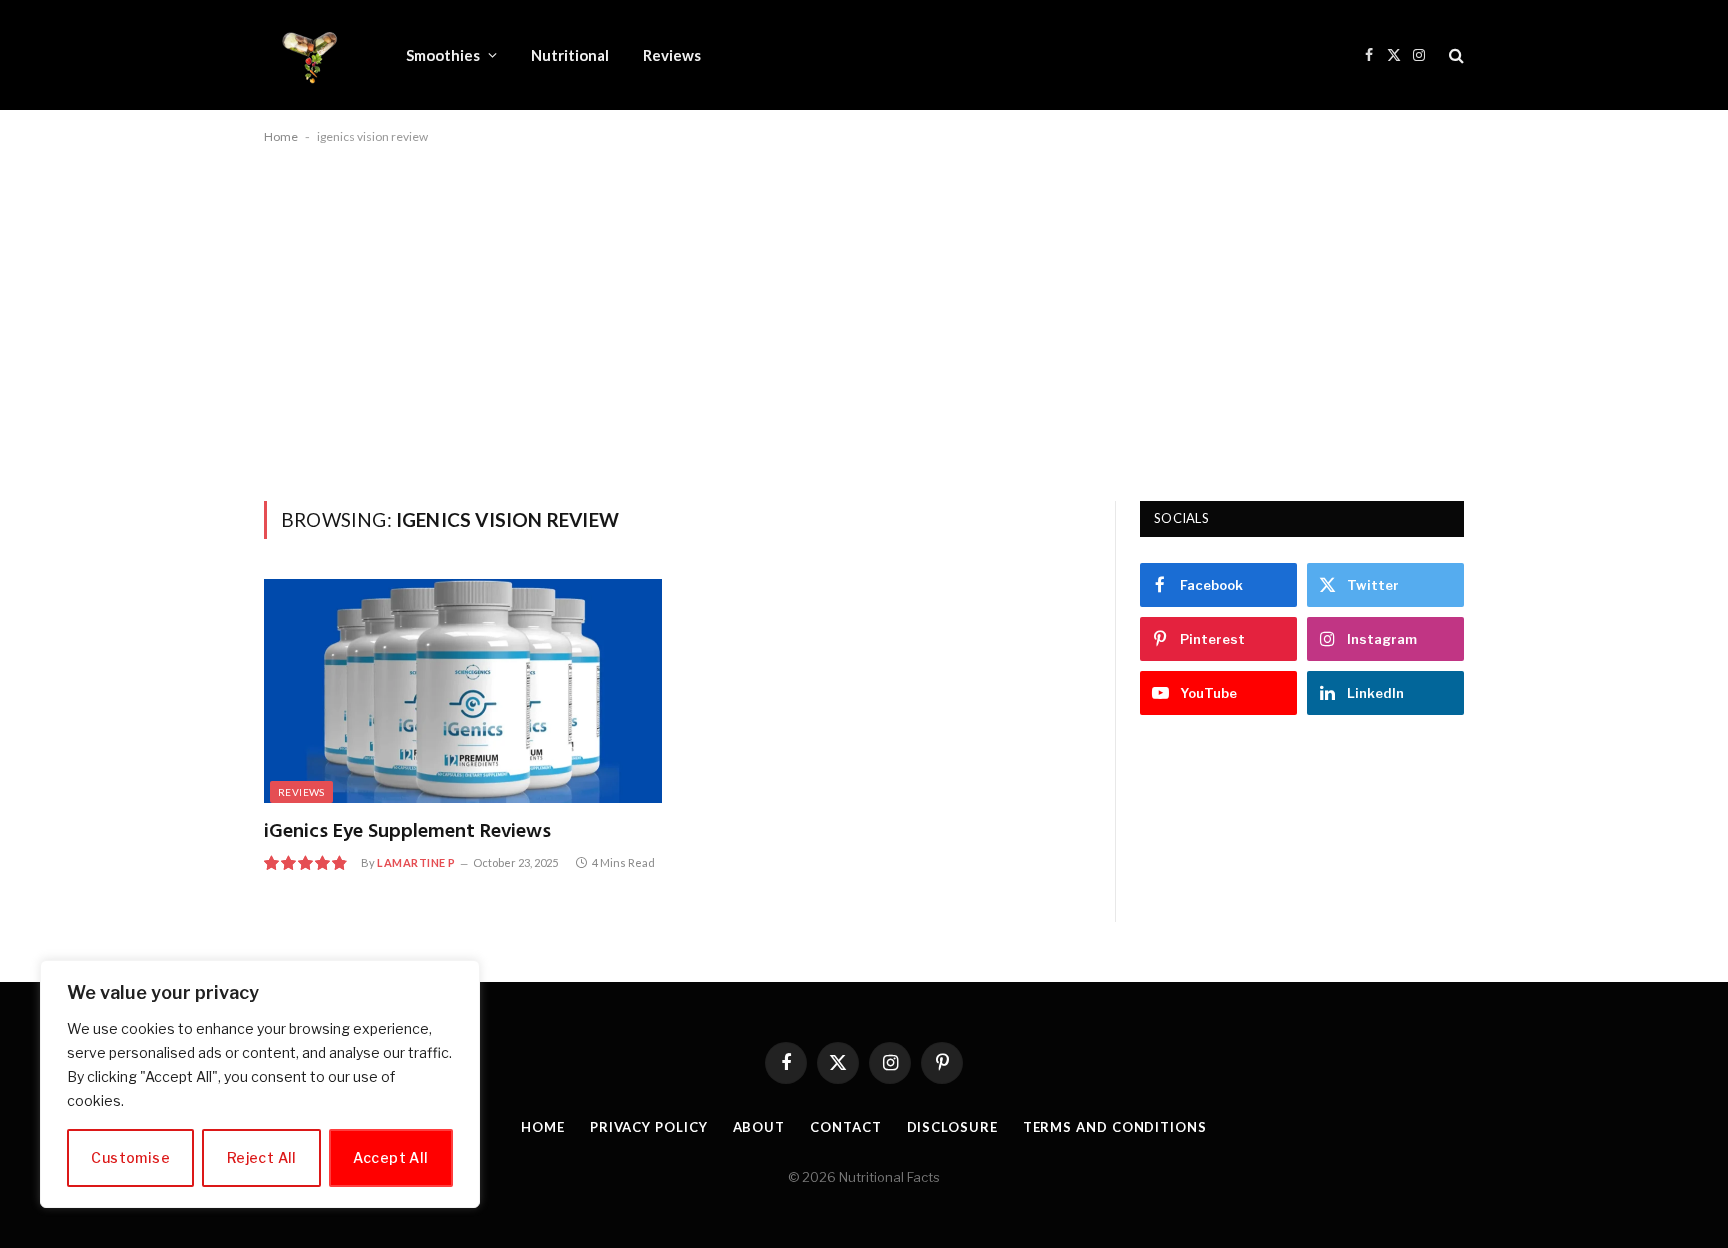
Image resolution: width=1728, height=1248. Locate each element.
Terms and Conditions (1115, 1127)
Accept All (390, 1157)
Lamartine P (416, 862)
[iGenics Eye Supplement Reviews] (463, 691)
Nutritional (570, 55)
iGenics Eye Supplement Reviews (407, 832)
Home (281, 136)
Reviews (672, 55)
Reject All (262, 1157)
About (759, 1127)
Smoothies (443, 55)
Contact (845, 1127)
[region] (260, 1084)
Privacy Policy (649, 1127)
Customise (130, 1157)
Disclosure (952, 1127)
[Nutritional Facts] (309, 55)
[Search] (1454, 55)
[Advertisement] (864, 319)
